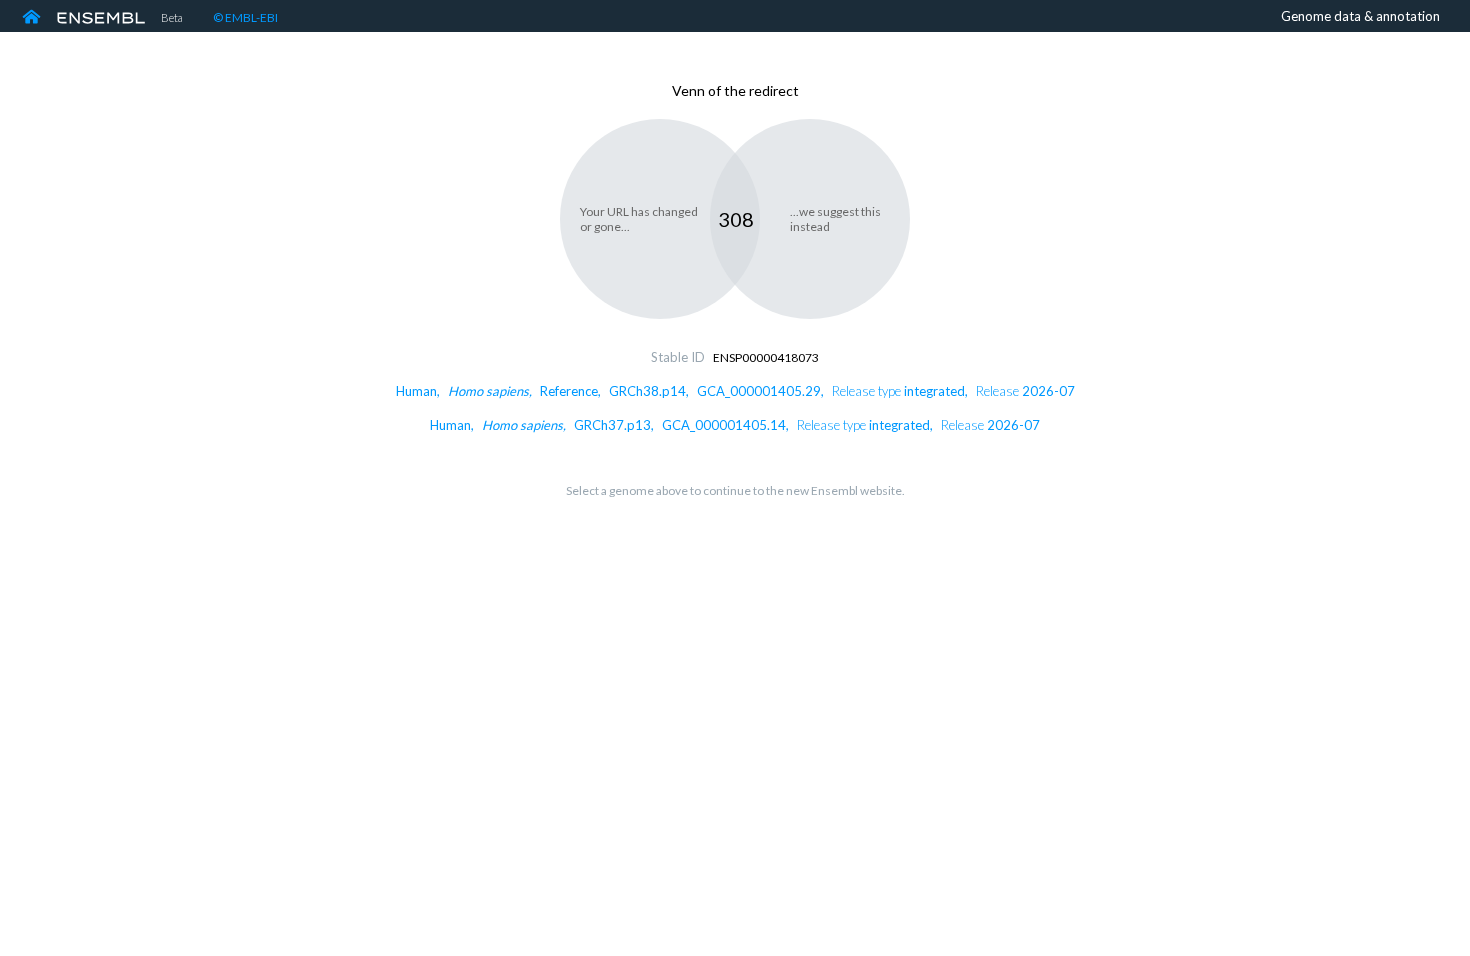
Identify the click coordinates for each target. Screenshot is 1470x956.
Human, (735, 391)
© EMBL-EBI (245, 17)
